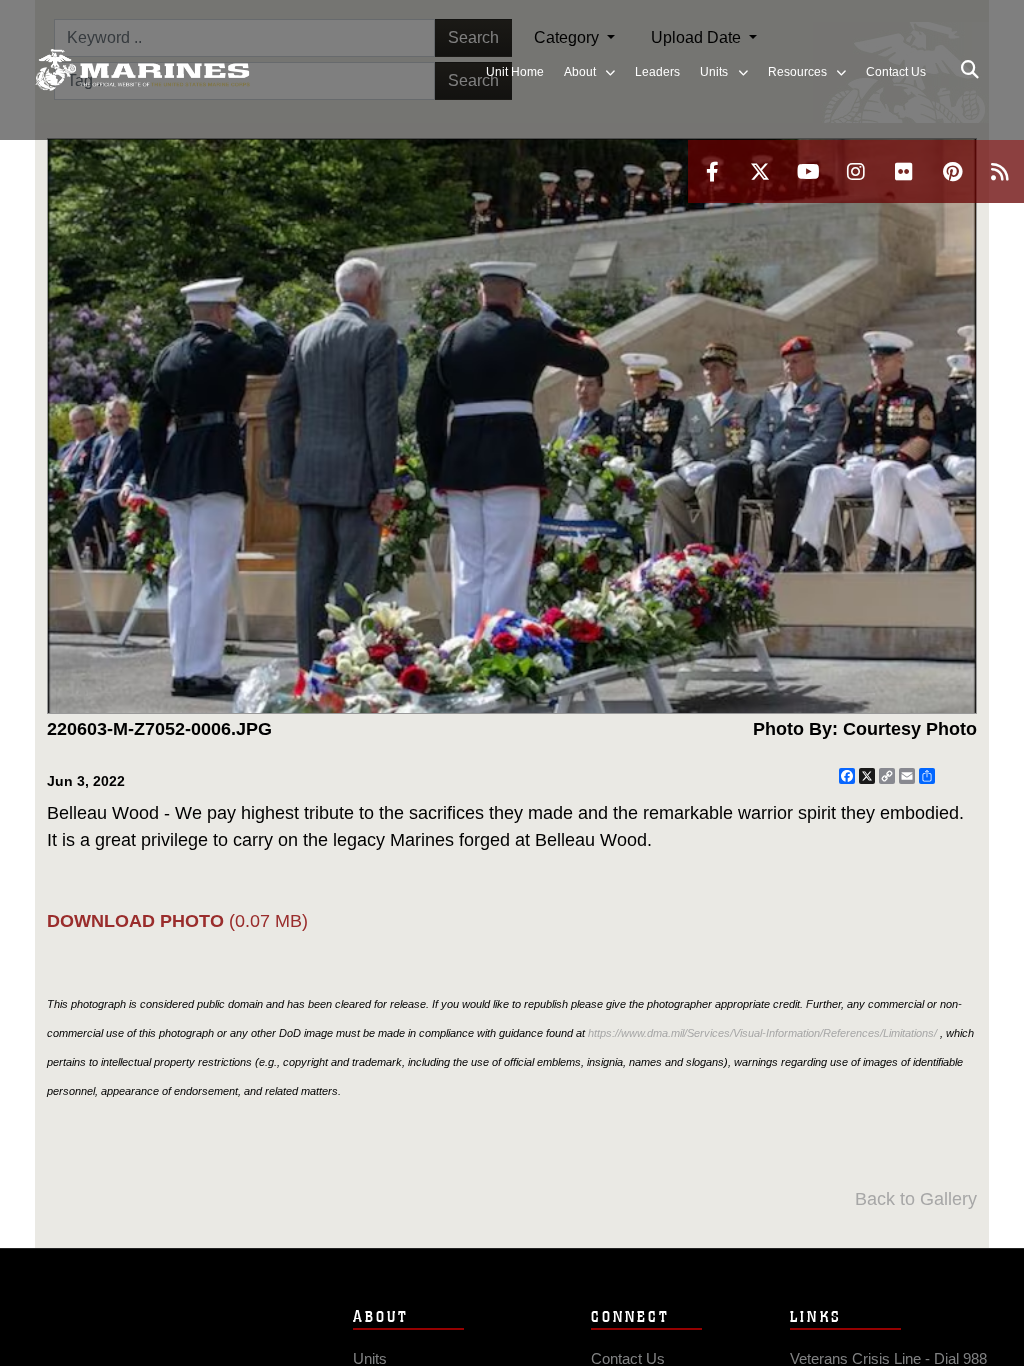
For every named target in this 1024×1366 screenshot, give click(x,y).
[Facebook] (712, 171)
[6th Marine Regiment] (142, 70)
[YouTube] (808, 171)
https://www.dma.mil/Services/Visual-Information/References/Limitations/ (762, 1033)
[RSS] (1000, 171)
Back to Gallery (916, 1199)
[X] (760, 171)
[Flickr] (904, 171)
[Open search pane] (970, 70)
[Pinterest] (952, 171)
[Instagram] (856, 171)
